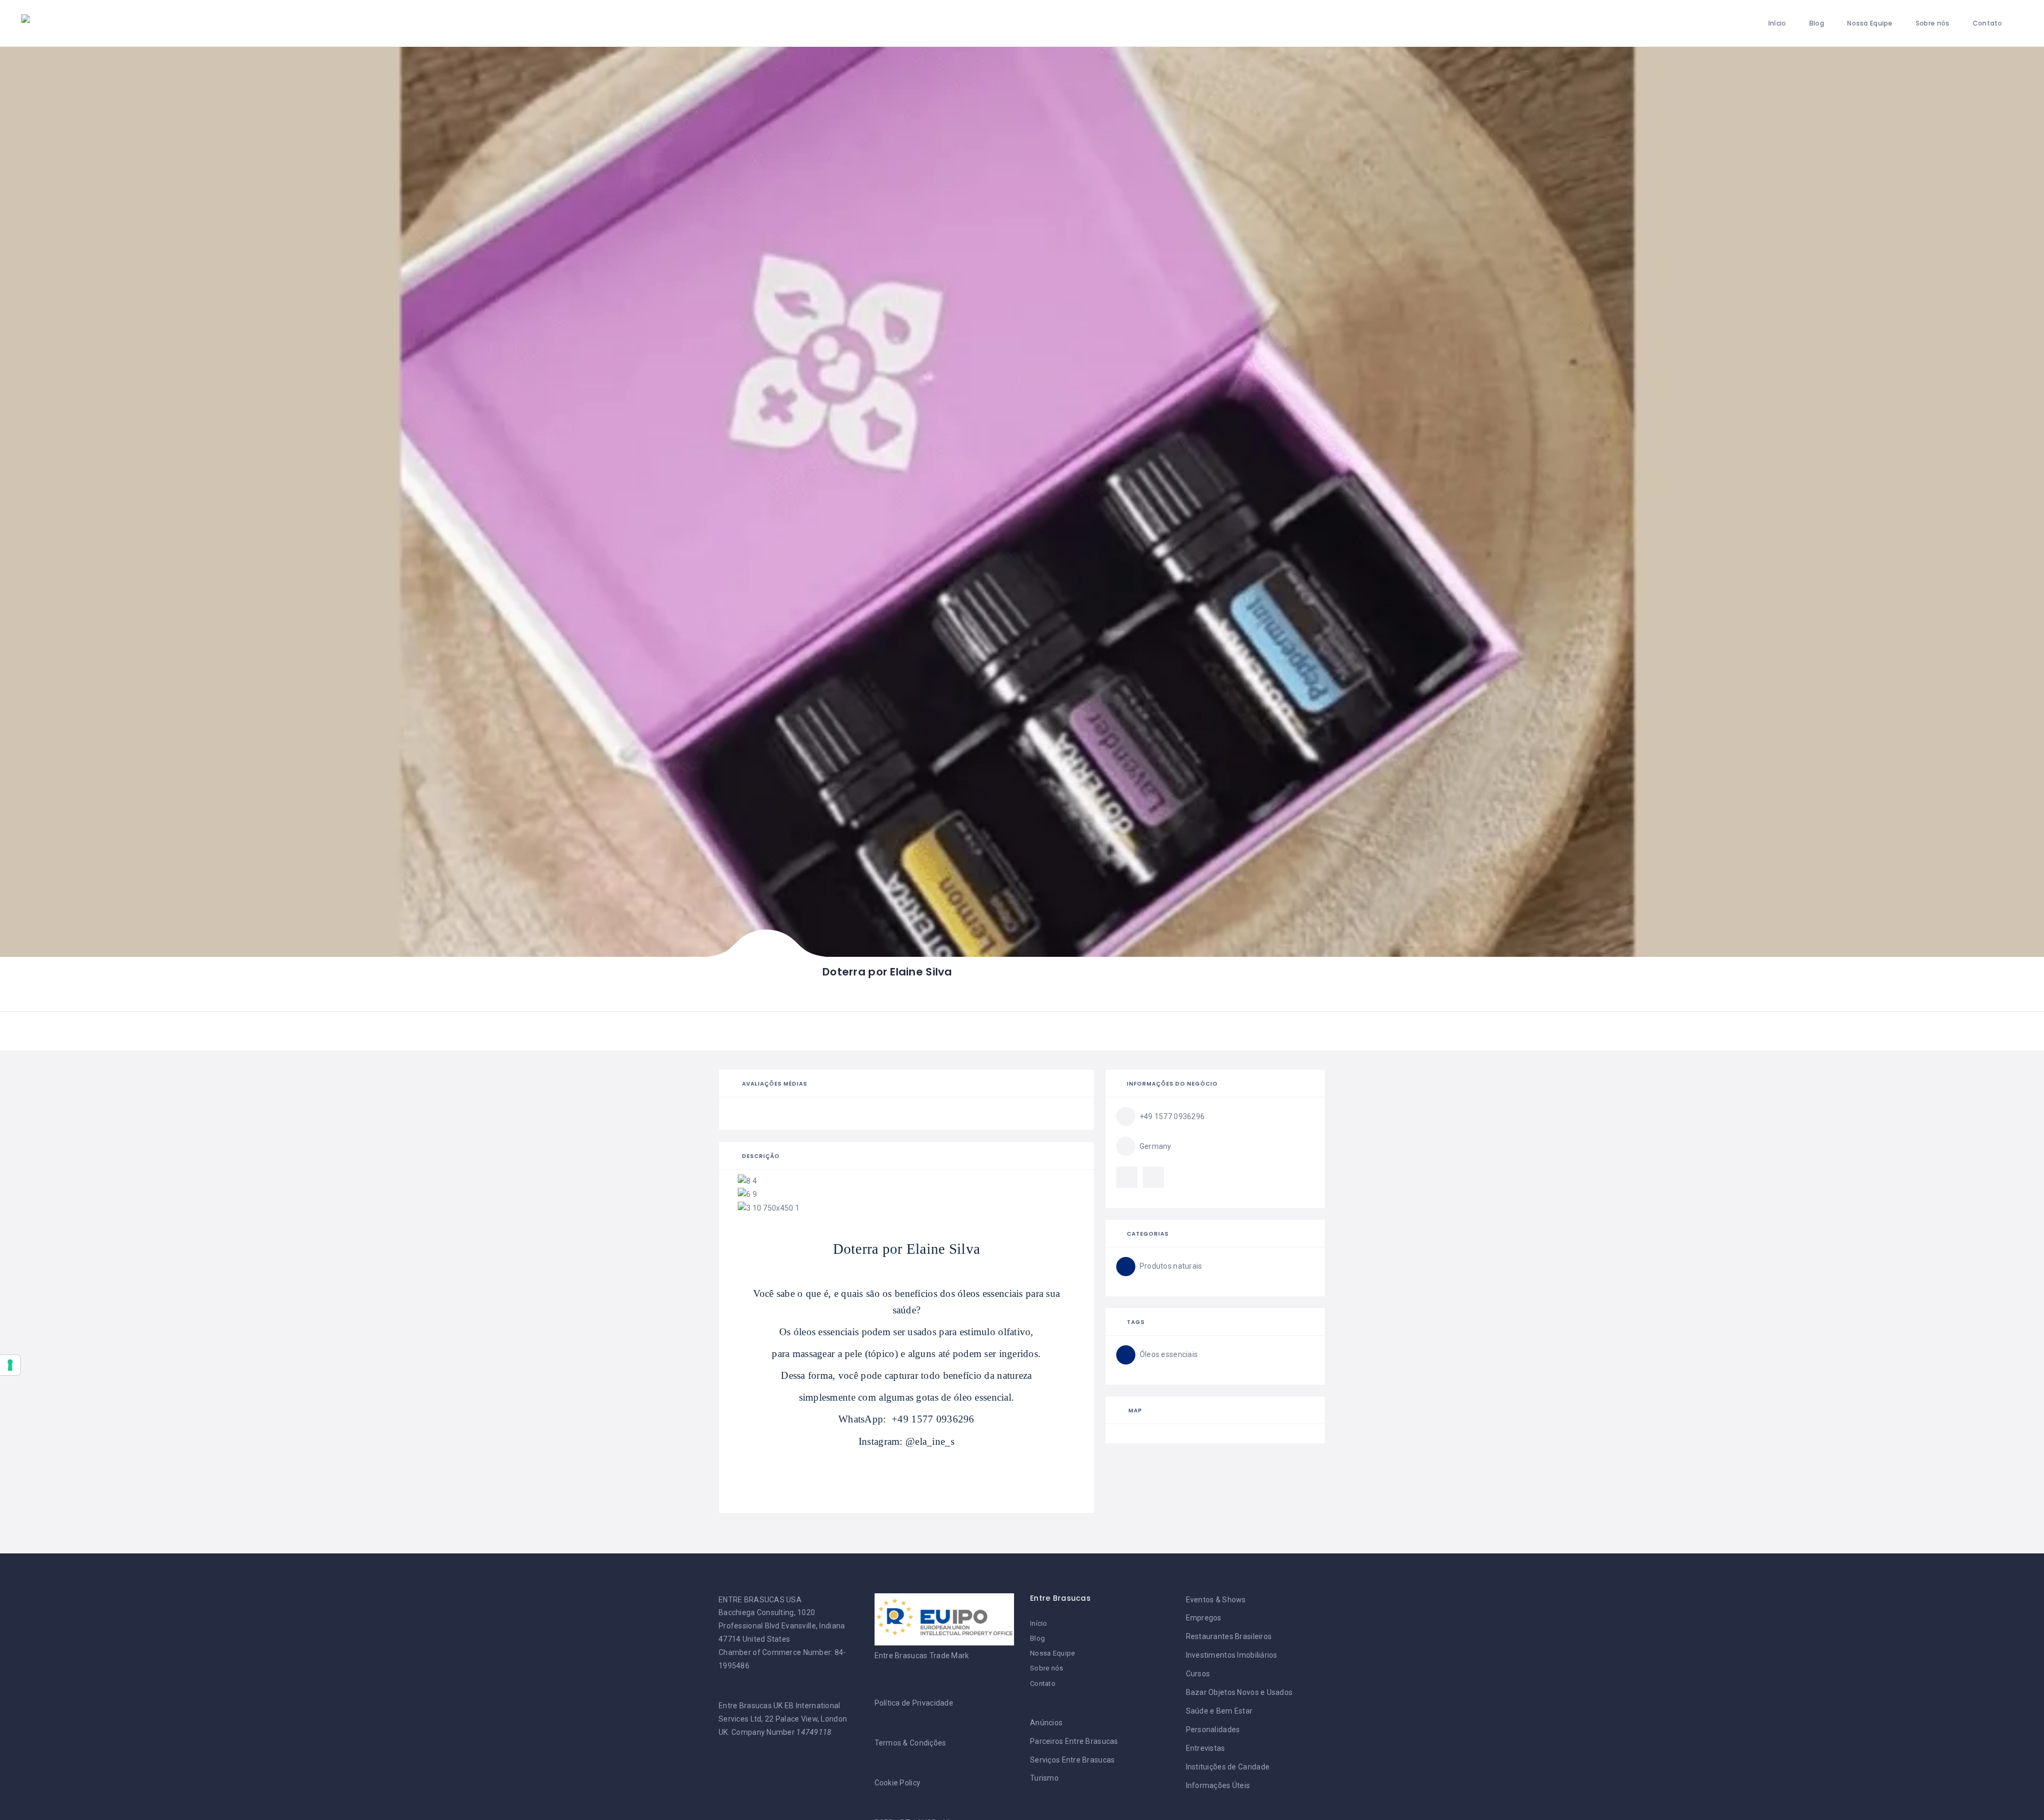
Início (1777, 23)
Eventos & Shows (1216, 1600)
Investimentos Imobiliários (1232, 1655)
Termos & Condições (910, 1743)
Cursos (1198, 1674)
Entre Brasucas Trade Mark (922, 1656)
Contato (1988, 23)
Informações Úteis (1218, 1785)
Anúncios (1046, 1723)
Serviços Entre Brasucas (1072, 1760)
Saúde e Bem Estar (1219, 1711)
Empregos (1204, 1618)
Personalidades (1213, 1730)
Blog (1817, 23)
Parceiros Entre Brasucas (1074, 1741)
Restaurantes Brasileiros (1229, 1636)
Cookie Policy (898, 1783)
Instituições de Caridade (1228, 1767)
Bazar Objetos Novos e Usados (1239, 1692)
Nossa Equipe (1870, 23)
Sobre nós (1933, 23)
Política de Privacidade (914, 1703)
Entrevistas (1206, 1748)
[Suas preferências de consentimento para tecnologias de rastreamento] (10, 1365)
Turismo (1044, 1778)
